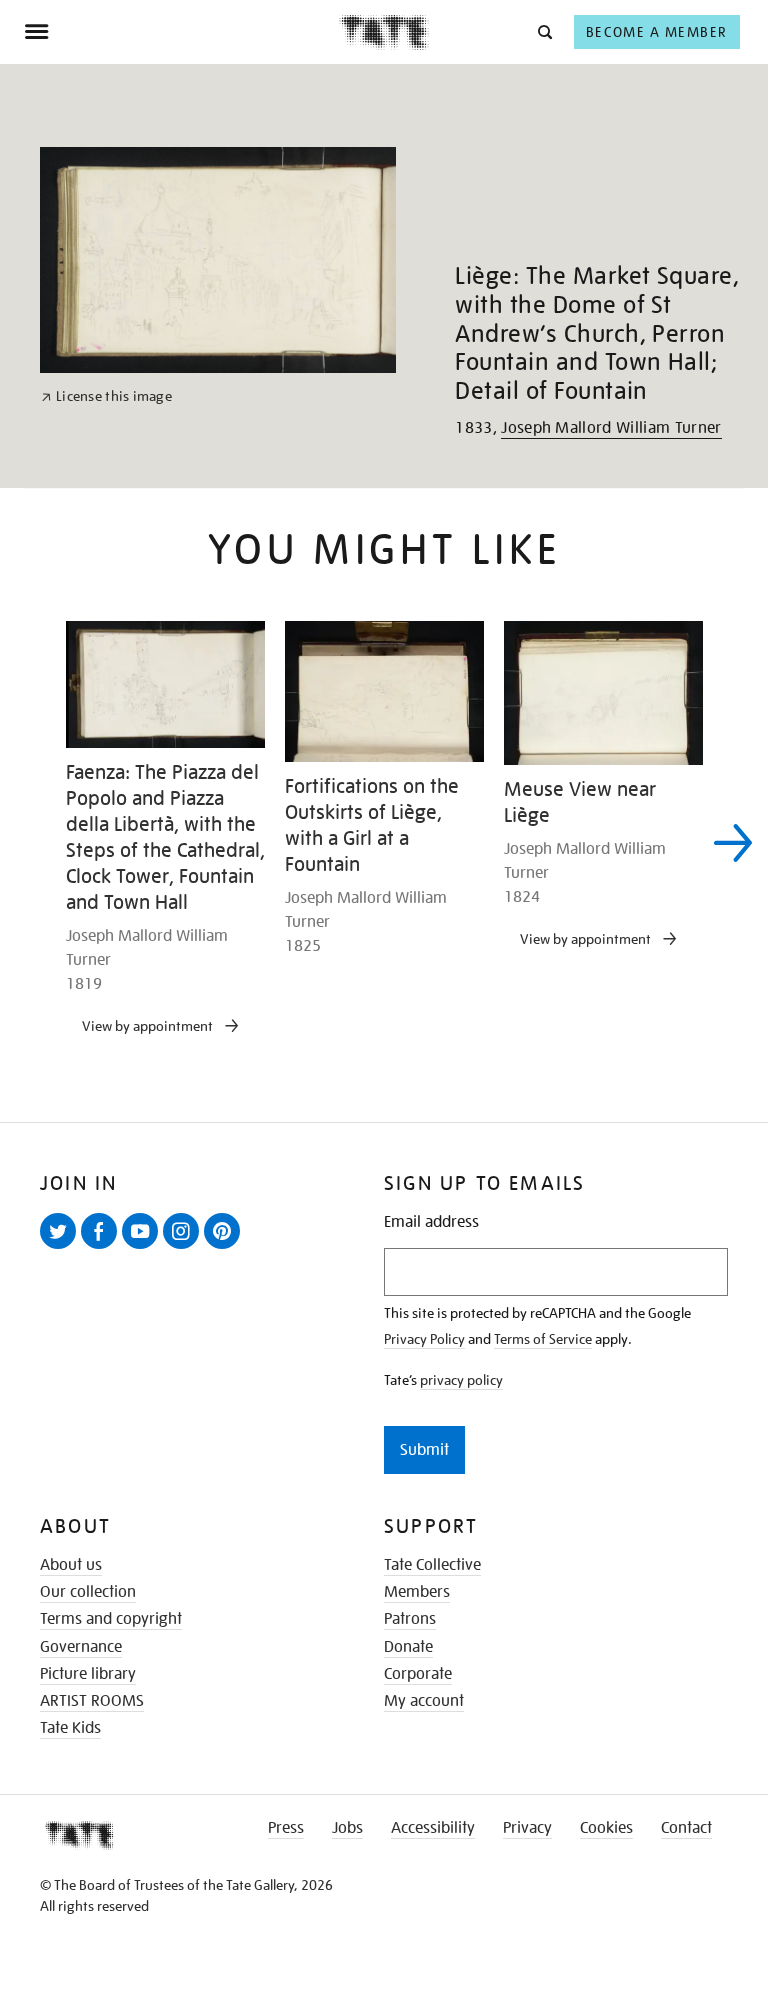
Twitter (62, 1248)
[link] (106, 396)
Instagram (185, 1248)
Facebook (103, 1248)
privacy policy (461, 1380)
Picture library (88, 1674)
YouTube (144, 1248)
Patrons (410, 1619)
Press (286, 1828)
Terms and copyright (111, 1619)
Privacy (527, 1828)
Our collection (88, 1592)
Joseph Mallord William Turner (611, 428)
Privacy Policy (424, 1339)
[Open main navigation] (181, 32)
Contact (686, 1828)
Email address (431, 1222)
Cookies (606, 1828)
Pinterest (226, 1248)
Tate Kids (70, 1728)
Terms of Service (543, 1339)
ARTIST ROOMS (92, 1701)
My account (424, 1701)
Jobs (347, 1828)
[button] (543, 31)
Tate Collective (432, 1565)
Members (417, 1592)
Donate (408, 1647)
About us (71, 1565)
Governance (81, 1647)
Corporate (418, 1674)
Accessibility (433, 1828)
